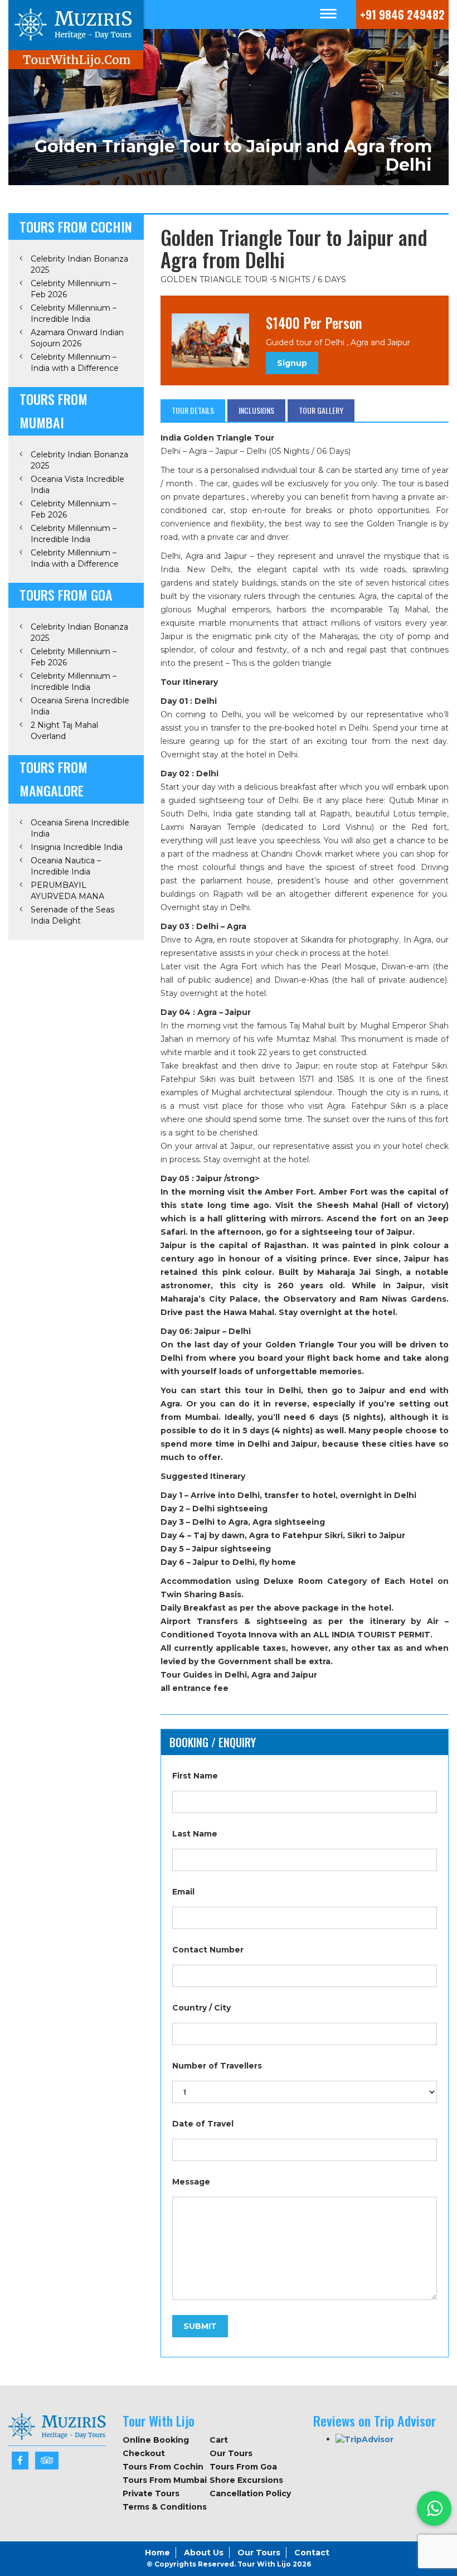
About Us (204, 2553)
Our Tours (231, 2453)
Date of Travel (203, 2124)
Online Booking (156, 2440)
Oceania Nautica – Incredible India (66, 866)
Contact (312, 2553)
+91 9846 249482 (402, 15)
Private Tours (151, 2493)
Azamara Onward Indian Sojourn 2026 (77, 338)
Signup (292, 363)
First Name (195, 1776)
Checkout (144, 2453)
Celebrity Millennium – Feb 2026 (74, 289)
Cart (219, 2440)
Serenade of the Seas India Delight (72, 915)
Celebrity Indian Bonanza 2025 (79, 264)
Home (157, 2553)
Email (183, 1892)
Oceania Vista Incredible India (77, 485)
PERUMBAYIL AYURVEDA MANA (67, 891)
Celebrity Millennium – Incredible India (74, 313)
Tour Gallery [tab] (321, 410)
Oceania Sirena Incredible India (80, 706)
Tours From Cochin (163, 2467)
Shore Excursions (246, 2480)
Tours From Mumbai (165, 2480)
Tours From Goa (243, 2467)
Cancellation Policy (250, 2493)
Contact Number (208, 1950)
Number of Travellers (217, 2066)
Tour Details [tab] (193, 410)
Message (191, 2182)
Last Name (195, 1834)
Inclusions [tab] (256, 410)
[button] (434, 2509)
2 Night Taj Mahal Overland (64, 731)
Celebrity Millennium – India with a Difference (75, 363)
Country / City (201, 2008)
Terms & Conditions (165, 2507)
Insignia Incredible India (77, 847)
